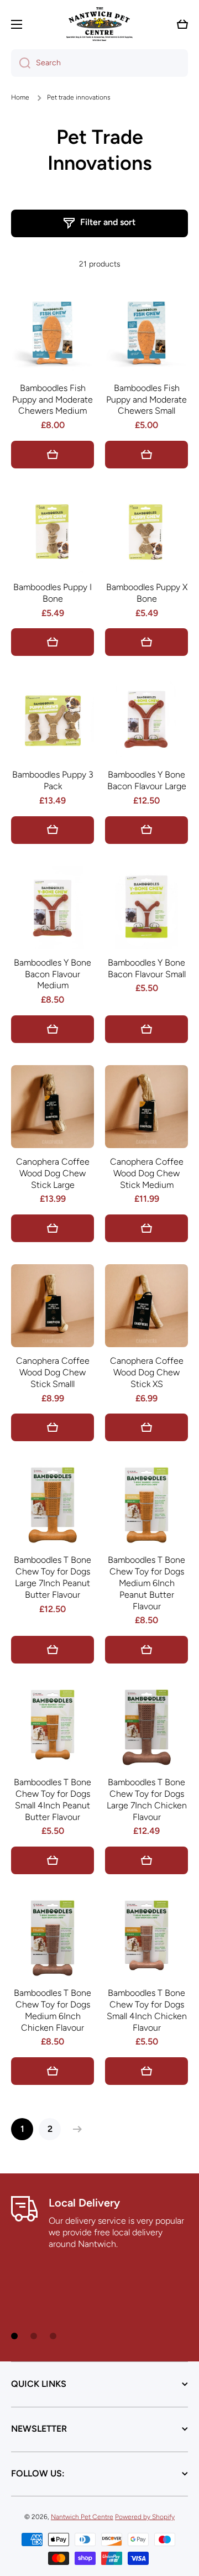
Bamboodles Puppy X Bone (147, 593)
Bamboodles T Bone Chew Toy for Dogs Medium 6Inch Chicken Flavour (53, 2010)
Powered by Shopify (145, 2517)
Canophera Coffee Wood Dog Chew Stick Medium (147, 1173)
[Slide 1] (14, 2336)
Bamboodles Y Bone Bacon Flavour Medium (53, 974)
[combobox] (99, 63)
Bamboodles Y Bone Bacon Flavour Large (147, 780)
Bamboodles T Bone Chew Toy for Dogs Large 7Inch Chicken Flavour (147, 1799)
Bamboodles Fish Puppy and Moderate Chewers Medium (53, 400)
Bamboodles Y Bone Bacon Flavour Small (147, 968)
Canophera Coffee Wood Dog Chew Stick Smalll (53, 1372)
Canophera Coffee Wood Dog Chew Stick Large (53, 1173)
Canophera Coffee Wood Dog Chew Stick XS (147, 1372)
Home (20, 97)
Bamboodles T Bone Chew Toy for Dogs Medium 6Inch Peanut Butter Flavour (146, 1583)
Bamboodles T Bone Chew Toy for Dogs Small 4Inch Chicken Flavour (147, 2010)
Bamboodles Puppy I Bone (53, 593)
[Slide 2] (34, 2336)
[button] (182, 24)
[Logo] (99, 24)
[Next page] (75, 2129)
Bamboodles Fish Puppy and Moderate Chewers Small (146, 400)
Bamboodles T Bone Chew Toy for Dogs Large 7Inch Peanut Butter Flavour (53, 1577)
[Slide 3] (53, 2336)
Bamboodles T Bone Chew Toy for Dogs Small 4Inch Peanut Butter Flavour (53, 1799)
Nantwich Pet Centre (82, 2517)
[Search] (21, 63)
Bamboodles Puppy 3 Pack (53, 780)
